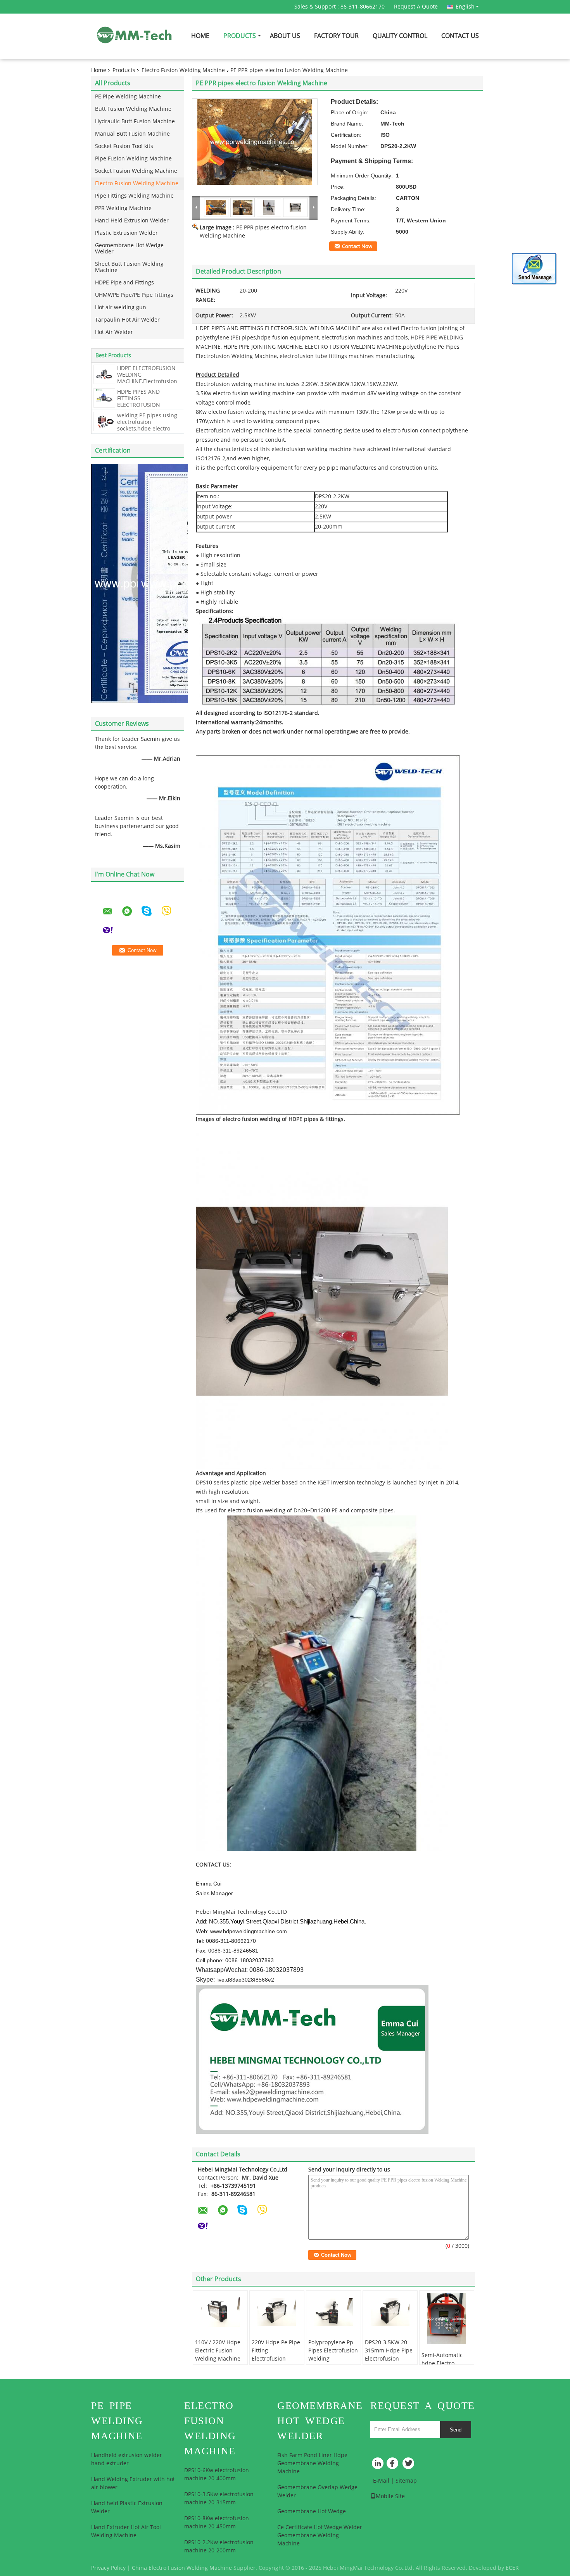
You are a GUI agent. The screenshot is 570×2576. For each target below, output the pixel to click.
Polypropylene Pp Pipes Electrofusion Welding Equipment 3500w (333, 2355)
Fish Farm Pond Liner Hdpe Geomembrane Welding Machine (312, 2463)
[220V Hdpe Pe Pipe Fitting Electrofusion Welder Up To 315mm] (277, 2312)
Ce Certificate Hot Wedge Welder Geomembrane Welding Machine (320, 2536)
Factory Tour (336, 36)
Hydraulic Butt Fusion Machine (135, 121)
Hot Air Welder (114, 332)
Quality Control (400, 36)
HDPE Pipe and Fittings (124, 283)
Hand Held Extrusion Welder (132, 221)
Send (456, 2430)
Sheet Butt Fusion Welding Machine (129, 267)
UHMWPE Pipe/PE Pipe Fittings (134, 295)
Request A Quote (416, 7)
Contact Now (357, 246)
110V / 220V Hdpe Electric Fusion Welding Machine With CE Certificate (219, 2355)
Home (200, 36)
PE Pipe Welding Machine (128, 97)
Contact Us (460, 36)
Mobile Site (390, 2496)
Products (240, 36)
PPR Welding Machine (123, 208)
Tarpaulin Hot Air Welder (127, 320)
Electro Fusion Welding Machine (183, 70)
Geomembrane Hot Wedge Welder (129, 249)
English (465, 7)
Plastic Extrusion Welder (126, 233)
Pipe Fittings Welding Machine (134, 196)
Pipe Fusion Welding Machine (133, 159)
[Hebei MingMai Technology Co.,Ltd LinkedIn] (378, 2465)
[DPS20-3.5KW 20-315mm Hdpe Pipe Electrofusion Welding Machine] (390, 2312)
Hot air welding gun (121, 307)
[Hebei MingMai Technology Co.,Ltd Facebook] (394, 2465)
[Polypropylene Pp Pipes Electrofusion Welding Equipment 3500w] (333, 2312)
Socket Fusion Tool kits (124, 146)
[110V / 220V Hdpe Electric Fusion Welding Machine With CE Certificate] (220, 2312)
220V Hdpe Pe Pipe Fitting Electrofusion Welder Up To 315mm (276, 2359)
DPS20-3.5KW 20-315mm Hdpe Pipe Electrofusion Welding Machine (389, 2355)
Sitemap (406, 2481)
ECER (512, 2568)
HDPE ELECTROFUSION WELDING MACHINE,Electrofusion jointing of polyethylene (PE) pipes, (148, 381)
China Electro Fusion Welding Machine (182, 2568)
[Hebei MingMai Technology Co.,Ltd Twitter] (409, 2465)
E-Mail (381, 2481)
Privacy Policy (108, 2568)
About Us (285, 36)
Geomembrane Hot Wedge (312, 2511)
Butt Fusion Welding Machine (133, 109)
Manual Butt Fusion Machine (132, 134)
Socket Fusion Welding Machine (136, 171)
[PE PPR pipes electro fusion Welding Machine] (255, 142)
